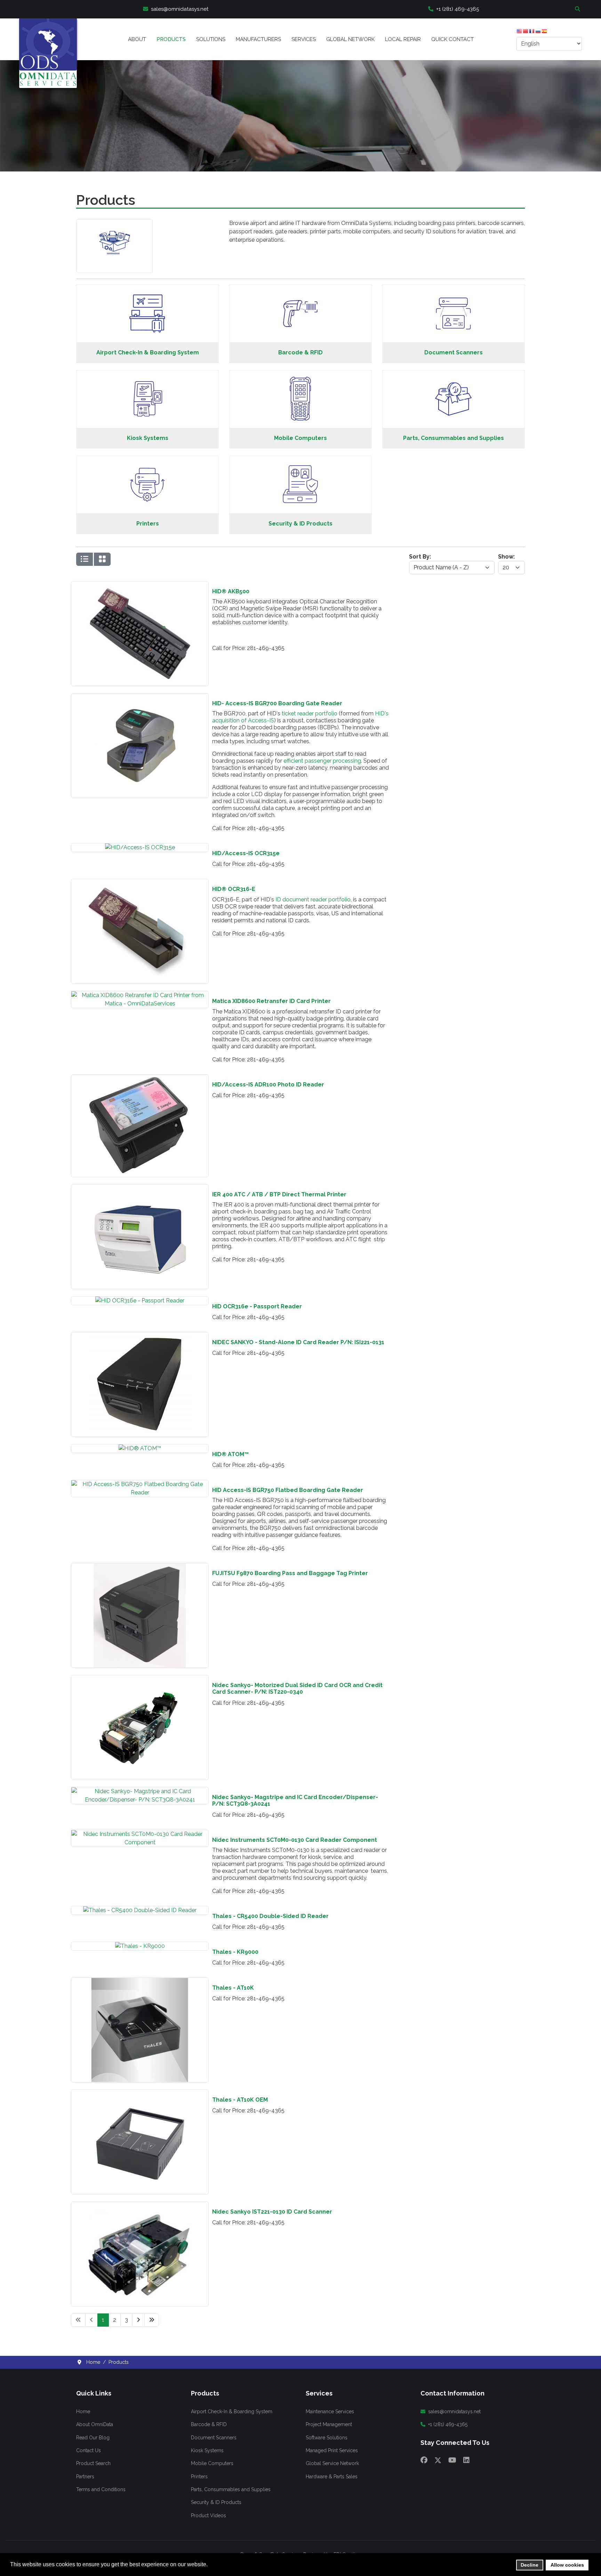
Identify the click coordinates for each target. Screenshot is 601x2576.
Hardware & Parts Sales (332, 2477)
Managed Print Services (332, 2450)
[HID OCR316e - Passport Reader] (140, 1301)
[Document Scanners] (454, 292)
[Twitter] (438, 2460)
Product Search (93, 2463)
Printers (148, 524)
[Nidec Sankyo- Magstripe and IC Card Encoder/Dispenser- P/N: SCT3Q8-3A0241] (140, 1791)
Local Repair (403, 39)
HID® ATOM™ (230, 1454)
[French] (532, 33)
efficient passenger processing (322, 761)
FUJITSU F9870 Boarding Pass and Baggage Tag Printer (290, 1573)
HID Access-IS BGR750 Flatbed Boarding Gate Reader (288, 1490)
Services (304, 39)
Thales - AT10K (233, 1988)
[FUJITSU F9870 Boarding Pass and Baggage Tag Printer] (140, 1567)
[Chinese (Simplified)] (526, 33)
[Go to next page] (138, 2320)
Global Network (350, 39)
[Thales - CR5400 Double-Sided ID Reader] (140, 1910)
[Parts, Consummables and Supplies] (454, 378)
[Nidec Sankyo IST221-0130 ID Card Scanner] (140, 2206)
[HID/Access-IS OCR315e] (140, 847)
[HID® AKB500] (140, 585)
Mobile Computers (300, 438)
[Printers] (147, 463)
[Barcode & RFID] (300, 292)
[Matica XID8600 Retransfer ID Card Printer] (140, 995)
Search (578, 9)
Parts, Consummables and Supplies (454, 438)
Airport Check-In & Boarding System (148, 352)
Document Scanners (454, 352)
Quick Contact (452, 39)
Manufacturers (258, 39)
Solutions (211, 39)
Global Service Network (332, 2463)
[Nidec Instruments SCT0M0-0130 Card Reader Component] (140, 1834)
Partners (85, 2477)
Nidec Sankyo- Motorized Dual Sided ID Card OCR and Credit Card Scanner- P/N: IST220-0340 (297, 1688)
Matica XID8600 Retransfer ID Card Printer (271, 1001)
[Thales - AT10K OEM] (140, 2094)
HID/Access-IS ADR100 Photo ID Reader (268, 1085)
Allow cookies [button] (567, 2565)
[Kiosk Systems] (147, 378)
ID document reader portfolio (313, 900)
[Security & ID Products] (300, 463)
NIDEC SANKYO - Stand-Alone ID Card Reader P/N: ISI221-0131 (298, 1342)
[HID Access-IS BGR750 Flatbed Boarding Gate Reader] (140, 1484)
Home (83, 2412)
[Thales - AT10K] (140, 1982)
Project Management (329, 2424)
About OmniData (95, 2424)
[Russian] (538, 33)
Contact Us (89, 2450)
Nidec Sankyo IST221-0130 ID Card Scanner (272, 2212)
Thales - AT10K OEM (240, 2100)
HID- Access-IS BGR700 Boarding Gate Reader (277, 703)
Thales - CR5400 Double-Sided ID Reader (270, 1916)
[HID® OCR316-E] (140, 883)
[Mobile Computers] (300, 378)
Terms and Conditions (101, 2489)
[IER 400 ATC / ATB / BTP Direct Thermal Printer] (140, 1189)
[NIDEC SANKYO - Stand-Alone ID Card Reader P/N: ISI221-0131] (140, 1336)
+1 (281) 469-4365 (458, 9)
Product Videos (209, 2515)
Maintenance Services (330, 2412)
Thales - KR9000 (235, 1952)
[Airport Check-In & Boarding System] (147, 292)
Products (171, 39)
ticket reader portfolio (310, 713)
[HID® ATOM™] (140, 1448)
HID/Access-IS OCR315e (246, 853)
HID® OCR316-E (234, 889)
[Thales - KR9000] (140, 1946)
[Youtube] (452, 2460)
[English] (520, 33)
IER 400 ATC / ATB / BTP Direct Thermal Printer (279, 1194)
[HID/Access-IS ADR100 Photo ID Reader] (140, 1079)
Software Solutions (327, 2438)
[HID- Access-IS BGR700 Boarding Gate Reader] (140, 697)
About (137, 39)
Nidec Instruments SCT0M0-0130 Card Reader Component (295, 1840)
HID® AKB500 (231, 591)
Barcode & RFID (300, 352)
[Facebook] (424, 2460)
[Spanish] (545, 33)
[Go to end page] (152, 2320)
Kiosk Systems (148, 438)
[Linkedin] (466, 2460)
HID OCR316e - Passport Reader (257, 1306)
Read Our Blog (93, 2438)
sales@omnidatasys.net (180, 9)
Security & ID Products (300, 524)
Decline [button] (530, 2565)
